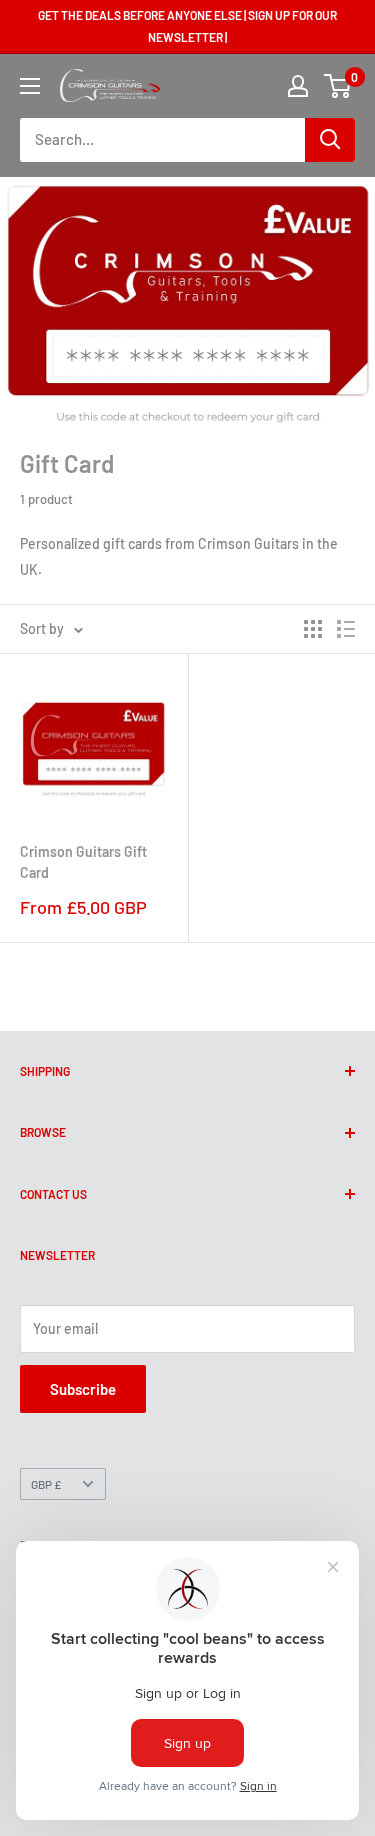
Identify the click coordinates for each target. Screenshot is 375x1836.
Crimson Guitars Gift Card (83, 862)
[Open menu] (30, 86)
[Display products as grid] (313, 629)
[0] (338, 86)
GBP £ (46, 1484)
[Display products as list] (346, 629)
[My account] (298, 86)
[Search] (330, 140)
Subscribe (83, 1389)
